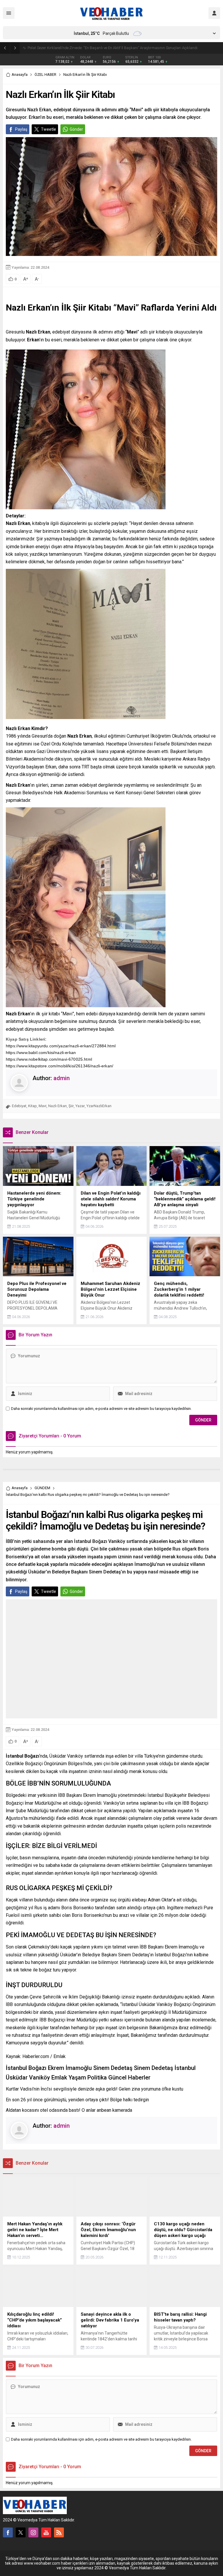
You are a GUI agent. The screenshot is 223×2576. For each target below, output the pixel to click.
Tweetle (48, 129)
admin (62, 1078)
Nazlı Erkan (57, 1106)
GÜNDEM (42, 1488)
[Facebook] (8, 2532)
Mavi (43, 1106)
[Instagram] (33, 2532)
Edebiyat (19, 1106)
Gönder (76, 129)
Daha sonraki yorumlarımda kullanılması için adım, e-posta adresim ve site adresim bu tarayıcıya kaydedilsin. (101, 1409)
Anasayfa (20, 75)
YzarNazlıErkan (99, 1106)
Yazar (80, 1106)
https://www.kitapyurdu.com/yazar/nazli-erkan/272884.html (61, 1046)
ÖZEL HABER (45, 75)
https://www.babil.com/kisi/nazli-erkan (41, 1053)
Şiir (71, 1106)
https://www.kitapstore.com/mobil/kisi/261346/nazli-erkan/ (60, 1066)
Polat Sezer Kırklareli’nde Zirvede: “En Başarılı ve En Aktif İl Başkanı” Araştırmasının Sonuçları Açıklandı (113, 48)
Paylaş (21, 129)
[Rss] (59, 2532)
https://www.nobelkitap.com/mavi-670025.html (49, 1059)
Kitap (33, 1106)
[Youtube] (46, 2532)
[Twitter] (21, 2532)
